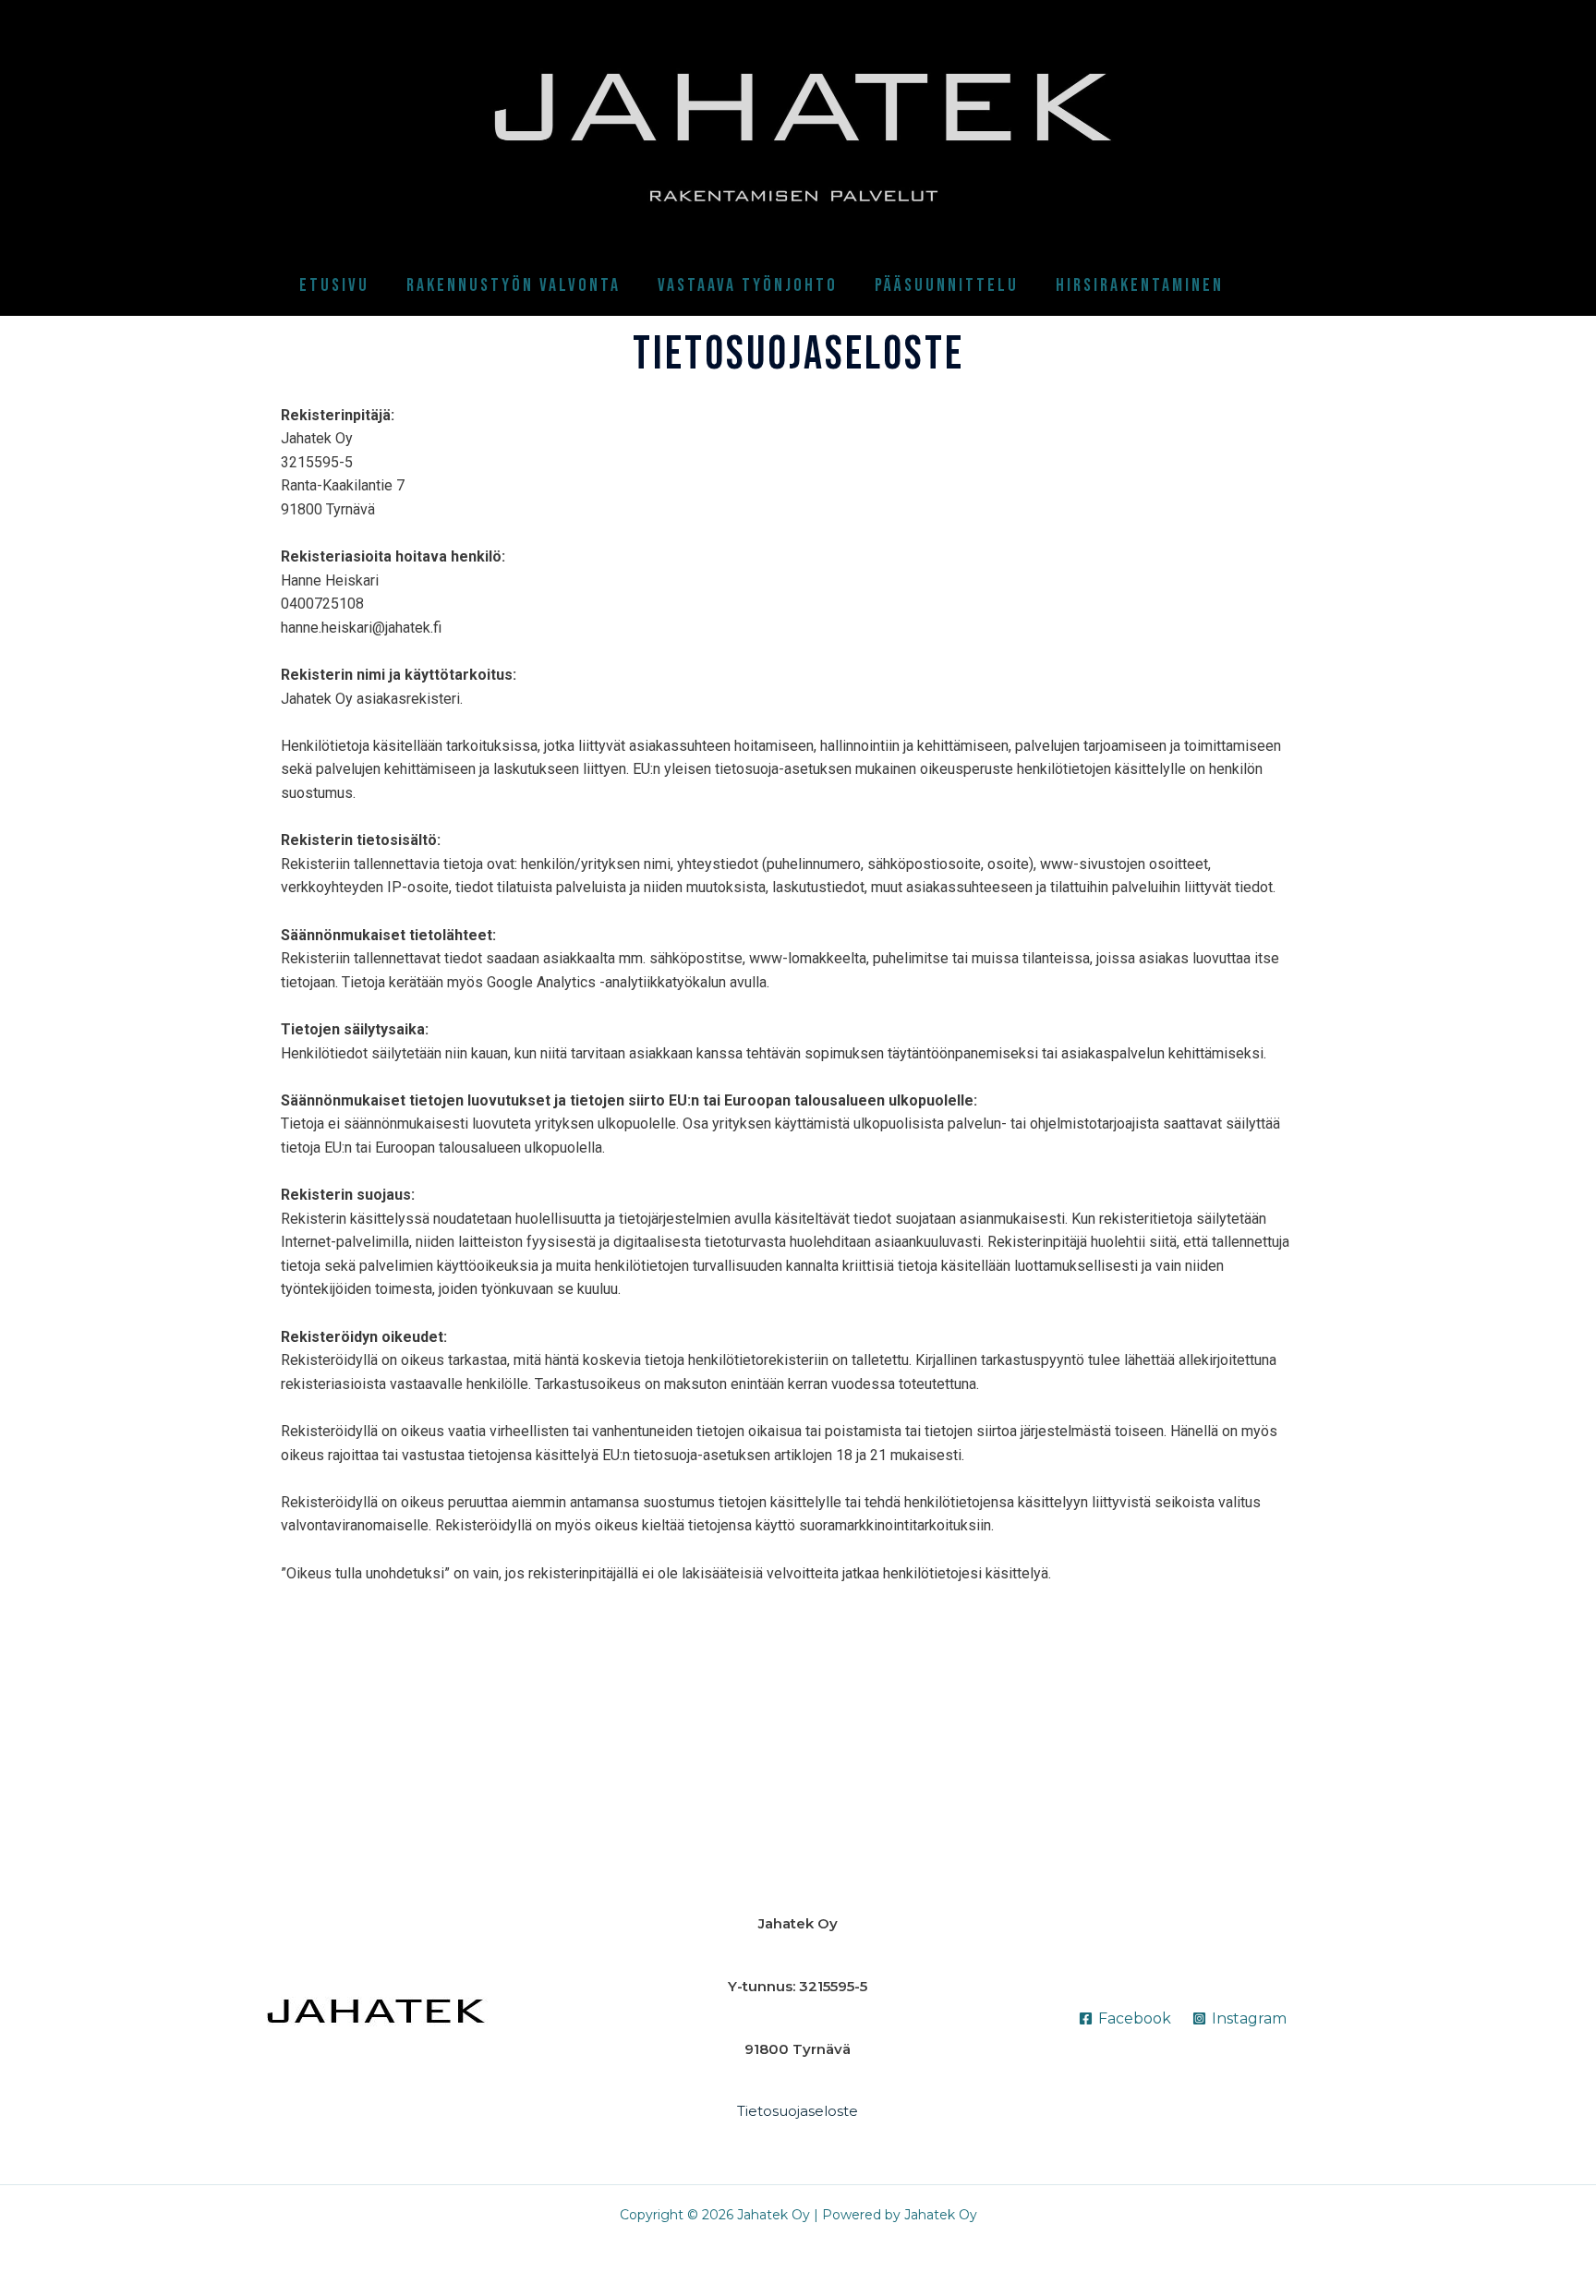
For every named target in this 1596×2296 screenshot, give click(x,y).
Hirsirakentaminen (1140, 285)
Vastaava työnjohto (748, 285)
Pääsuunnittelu (947, 285)
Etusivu (334, 285)
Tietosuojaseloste (798, 2111)
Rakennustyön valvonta (514, 285)
